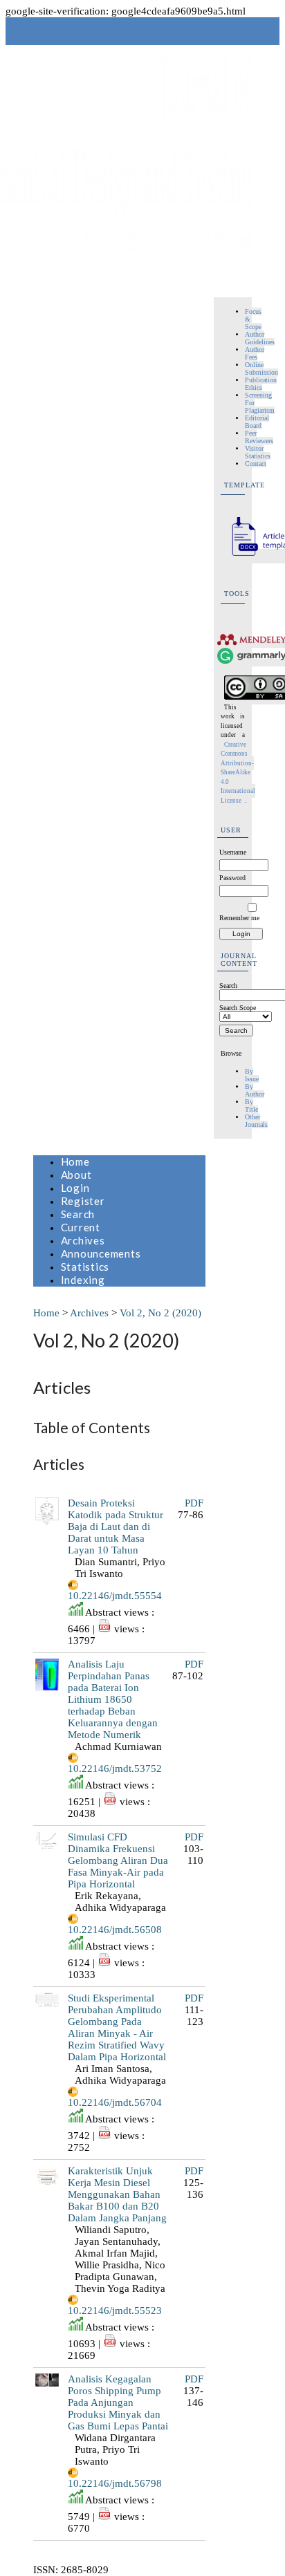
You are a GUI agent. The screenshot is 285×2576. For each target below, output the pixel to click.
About (76, 1175)
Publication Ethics (261, 384)
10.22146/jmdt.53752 (115, 1768)
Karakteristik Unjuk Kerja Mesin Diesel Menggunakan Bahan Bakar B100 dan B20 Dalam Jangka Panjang (117, 2194)
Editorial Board (257, 422)
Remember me (239, 918)
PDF (194, 1503)
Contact (256, 464)
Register (83, 1201)
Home (75, 1161)
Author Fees (255, 353)
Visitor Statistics (258, 452)
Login (75, 1188)
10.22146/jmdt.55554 (115, 1596)
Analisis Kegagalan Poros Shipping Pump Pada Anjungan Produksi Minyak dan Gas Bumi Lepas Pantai (118, 2402)
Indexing (83, 1280)
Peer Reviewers (259, 437)
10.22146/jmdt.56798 (115, 2483)
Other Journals (256, 1121)
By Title (251, 1105)
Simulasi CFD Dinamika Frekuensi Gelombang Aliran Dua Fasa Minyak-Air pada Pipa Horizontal (118, 1860)
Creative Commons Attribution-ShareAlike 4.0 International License (238, 773)
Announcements (101, 1253)
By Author (255, 1090)
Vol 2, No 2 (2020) (160, 1313)
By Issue (252, 1075)
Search (78, 1214)
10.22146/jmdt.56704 (115, 2102)
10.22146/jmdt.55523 (115, 2311)
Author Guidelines (260, 338)
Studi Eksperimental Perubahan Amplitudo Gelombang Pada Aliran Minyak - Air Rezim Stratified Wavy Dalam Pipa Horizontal (117, 2027)
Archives (83, 1240)
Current (81, 1227)
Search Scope (238, 1008)
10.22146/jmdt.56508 (115, 1930)
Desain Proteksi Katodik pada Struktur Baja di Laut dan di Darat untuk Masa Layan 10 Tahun (116, 1527)
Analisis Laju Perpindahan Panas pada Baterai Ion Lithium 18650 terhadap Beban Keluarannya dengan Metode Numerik (113, 1699)
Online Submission (261, 368)
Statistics (85, 1267)
